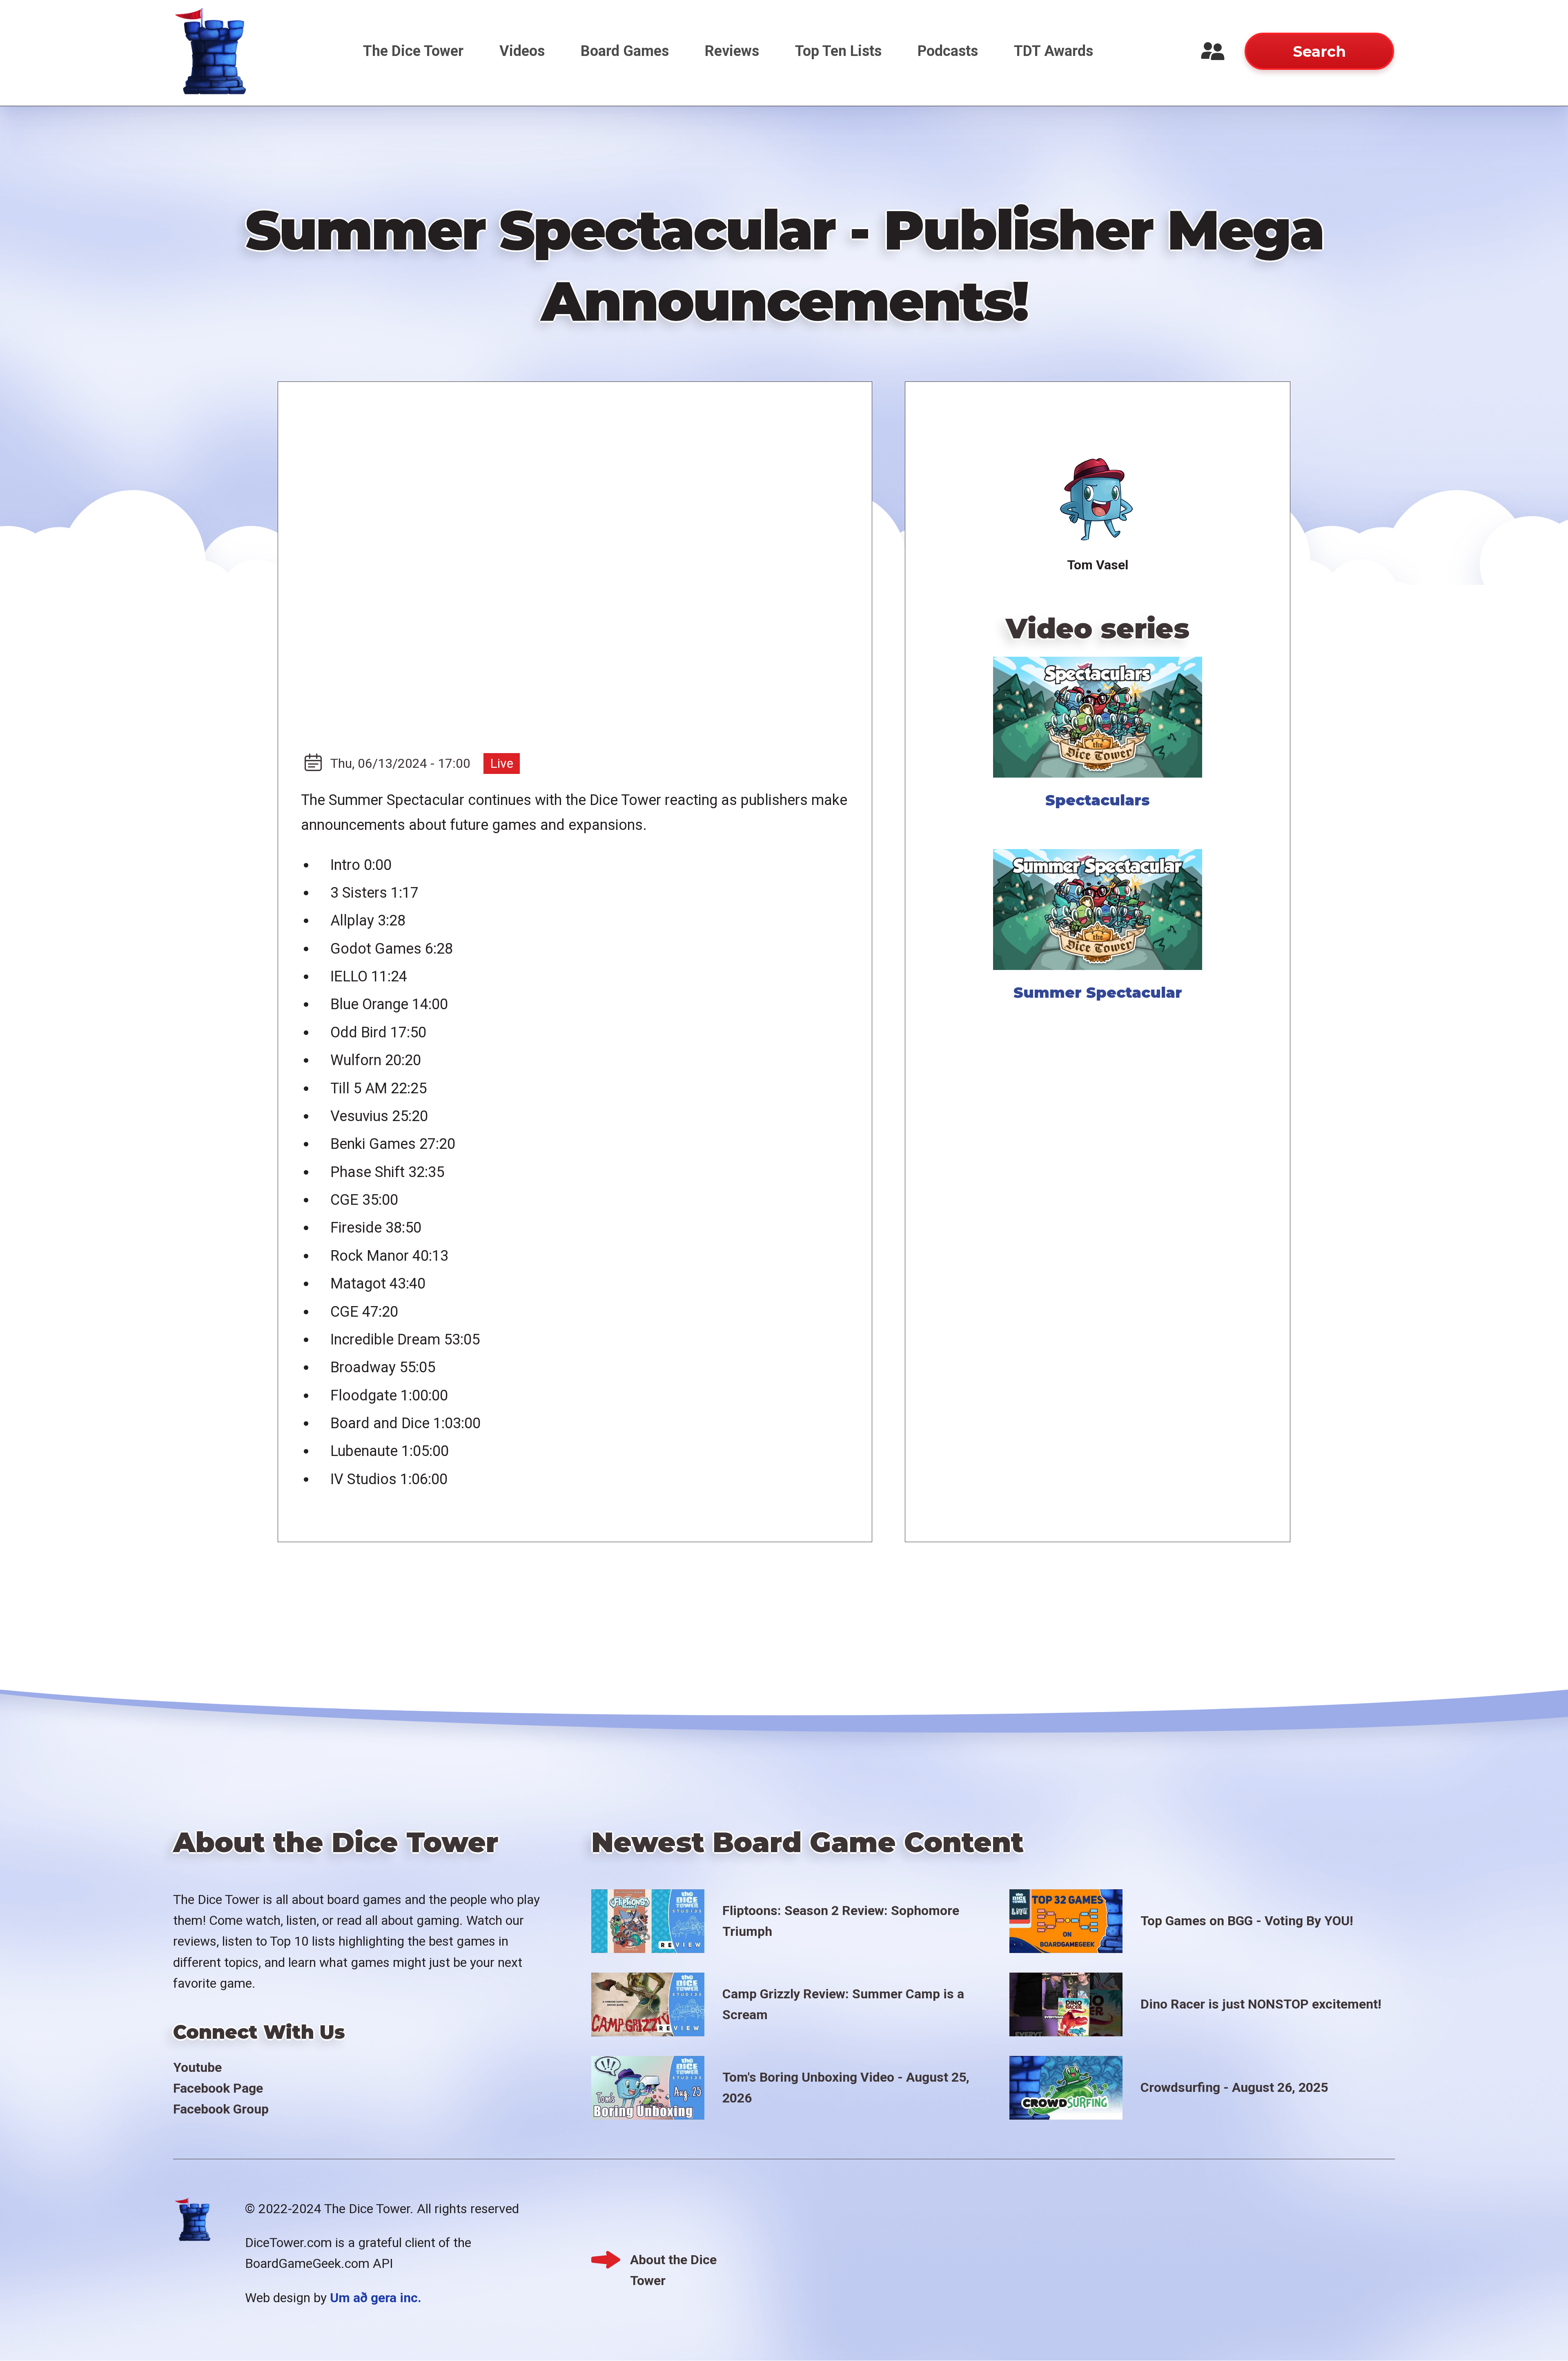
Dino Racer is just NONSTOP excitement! (1261, 2004)
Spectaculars (1098, 800)
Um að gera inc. (376, 2298)
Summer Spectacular (1098, 992)
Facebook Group (221, 2109)
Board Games (625, 51)
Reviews (732, 51)
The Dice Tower (413, 51)
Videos (522, 51)
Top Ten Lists (838, 51)
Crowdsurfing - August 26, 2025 (1234, 2087)
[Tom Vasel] (1098, 500)
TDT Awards (1053, 51)
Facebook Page (218, 2088)
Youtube (197, 2067)
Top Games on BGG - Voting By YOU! (1247, 1921)
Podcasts (948, 51)
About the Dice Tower (673, 2261)
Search (1319, 51)
